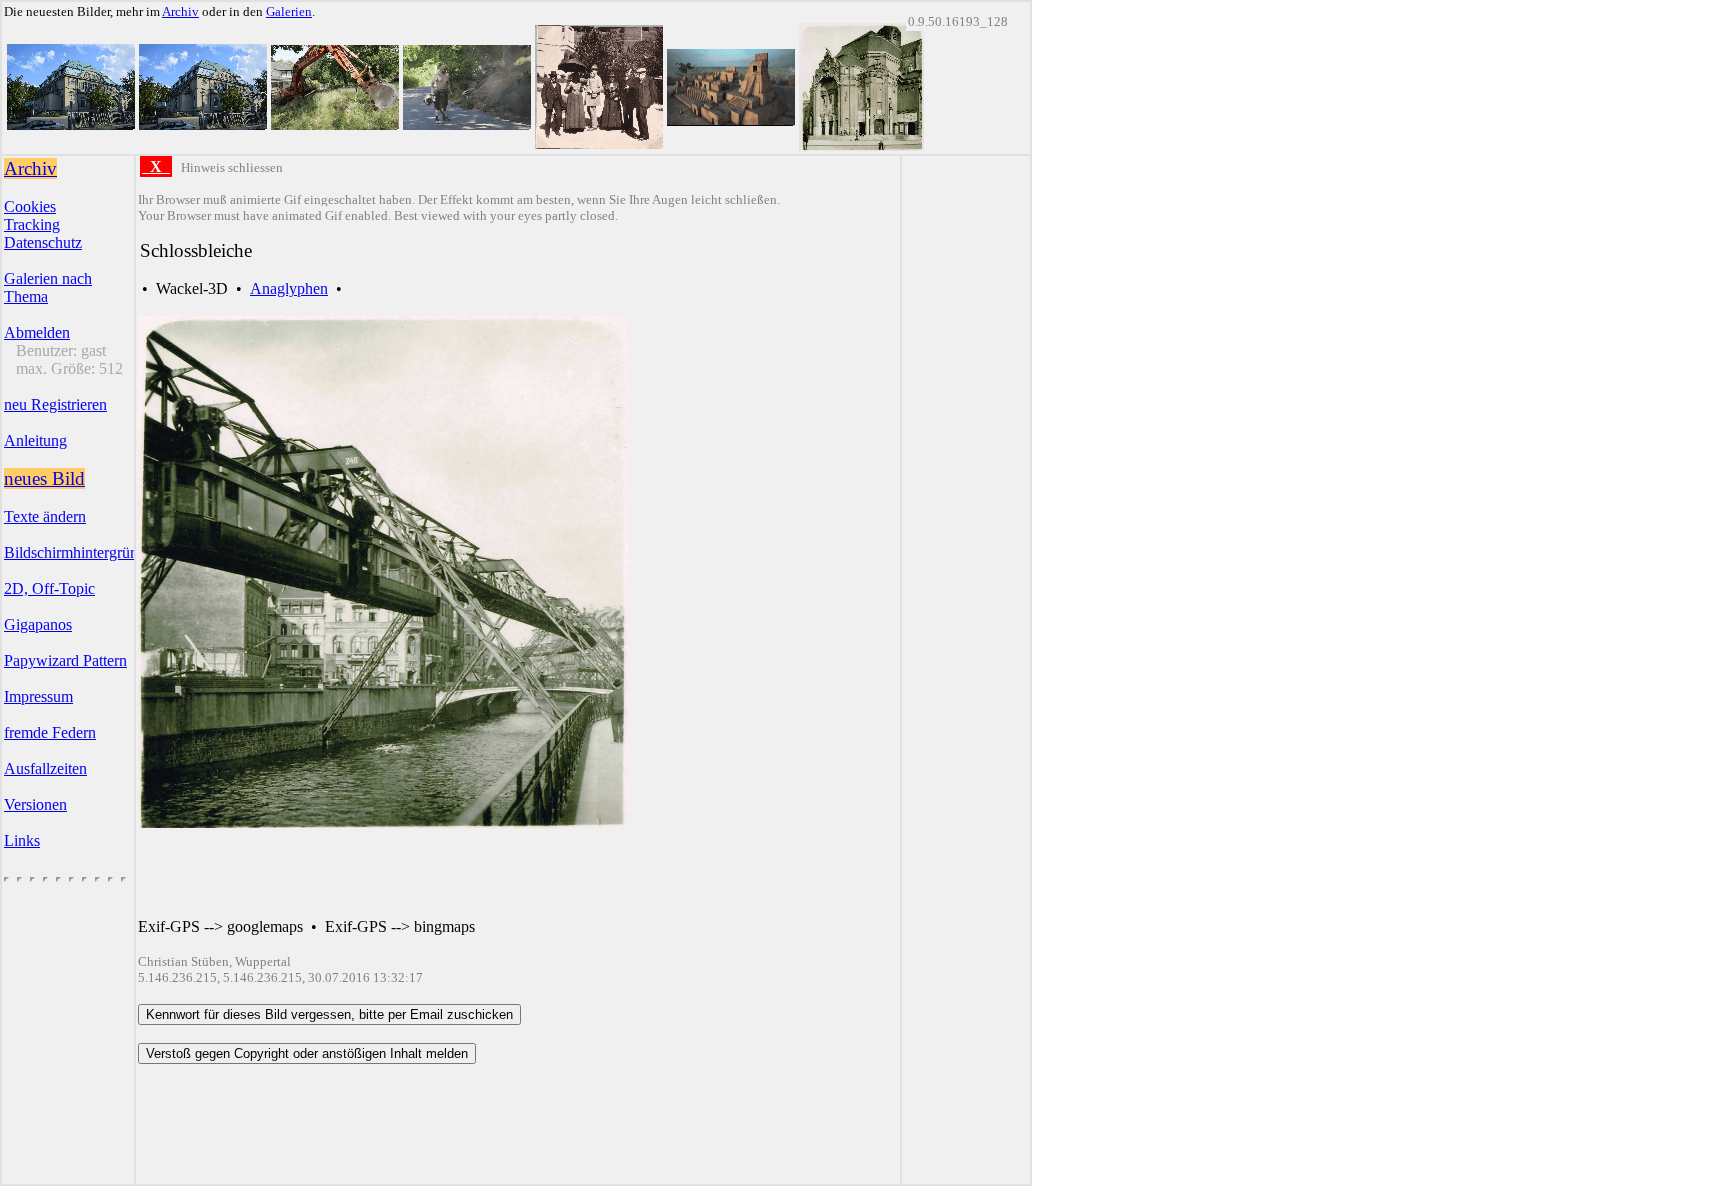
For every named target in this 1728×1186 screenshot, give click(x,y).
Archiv (180, 11)
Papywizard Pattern (65, 660)
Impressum (38, 696)
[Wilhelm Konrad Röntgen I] (599, 143)
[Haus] (71, 124)
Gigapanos (38, 624)
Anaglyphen (289, 288)
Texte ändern (45, 516)
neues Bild (44, 478)
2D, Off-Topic (49, 588)
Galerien (289, 11)
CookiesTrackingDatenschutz (43, 224)
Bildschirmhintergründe (78, 552)
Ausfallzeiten (45, 768)
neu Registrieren (55, 404)
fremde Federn (50, 732)
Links (22, 840)
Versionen (35, 804)
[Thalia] (861, 145)
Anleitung (35, 440)
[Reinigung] (467, 124)
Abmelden (37, 332)
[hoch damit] (335, 124)
